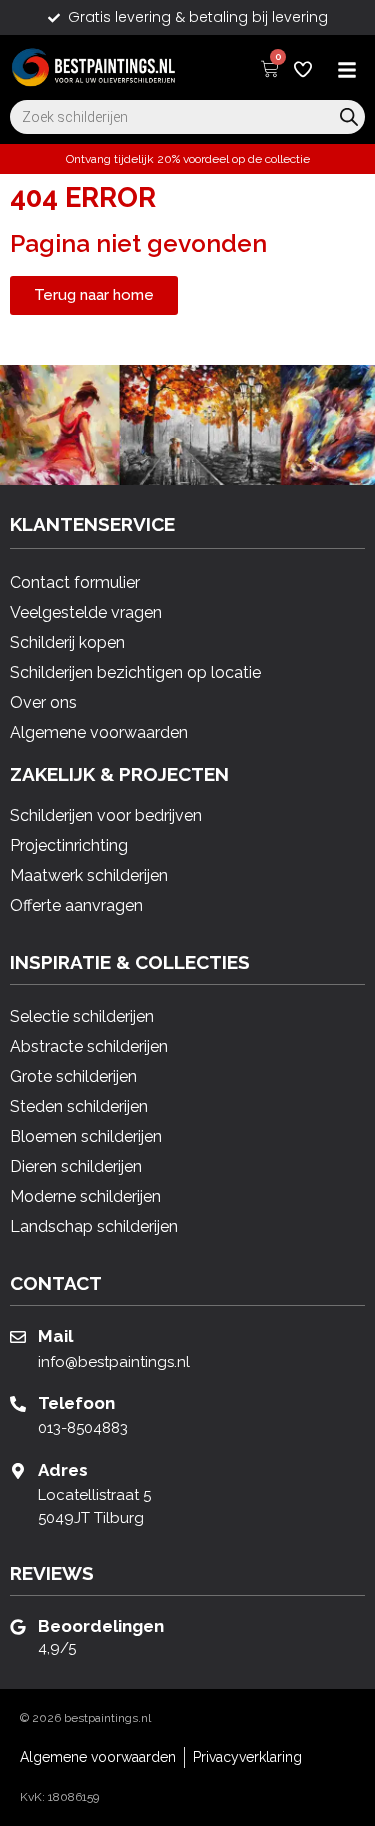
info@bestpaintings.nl (114, 1362)
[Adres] (18, 1471)
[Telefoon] (18, 1404)
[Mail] (18, 1337)
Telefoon (76, 1403)
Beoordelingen (101, 1626)
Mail (55, 1336)
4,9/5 (57, 1648)
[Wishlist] (303, 69)
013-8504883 (83, 1428)
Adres (63, 1470)
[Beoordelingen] (18, 1627)
